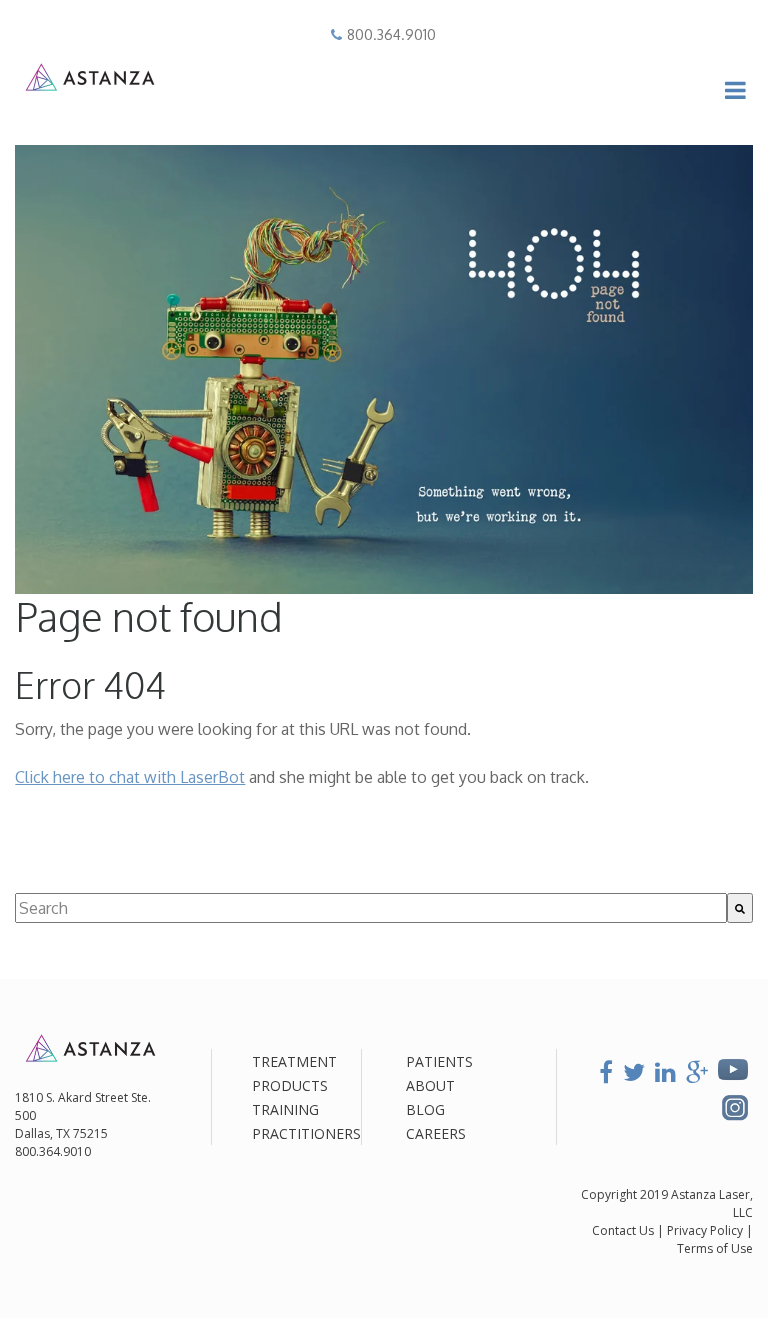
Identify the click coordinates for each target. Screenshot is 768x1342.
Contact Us (623, 1230)
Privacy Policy (706, 1230)
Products (290, 1085)
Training (285, 1109)
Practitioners (306, 1133)
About (430, 1085)
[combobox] (370, 908)
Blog (425, 1109)
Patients (439, 1061)
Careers (436, 1133)
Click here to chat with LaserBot (130, 777)
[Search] (740, 908)
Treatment (294, 1061)
